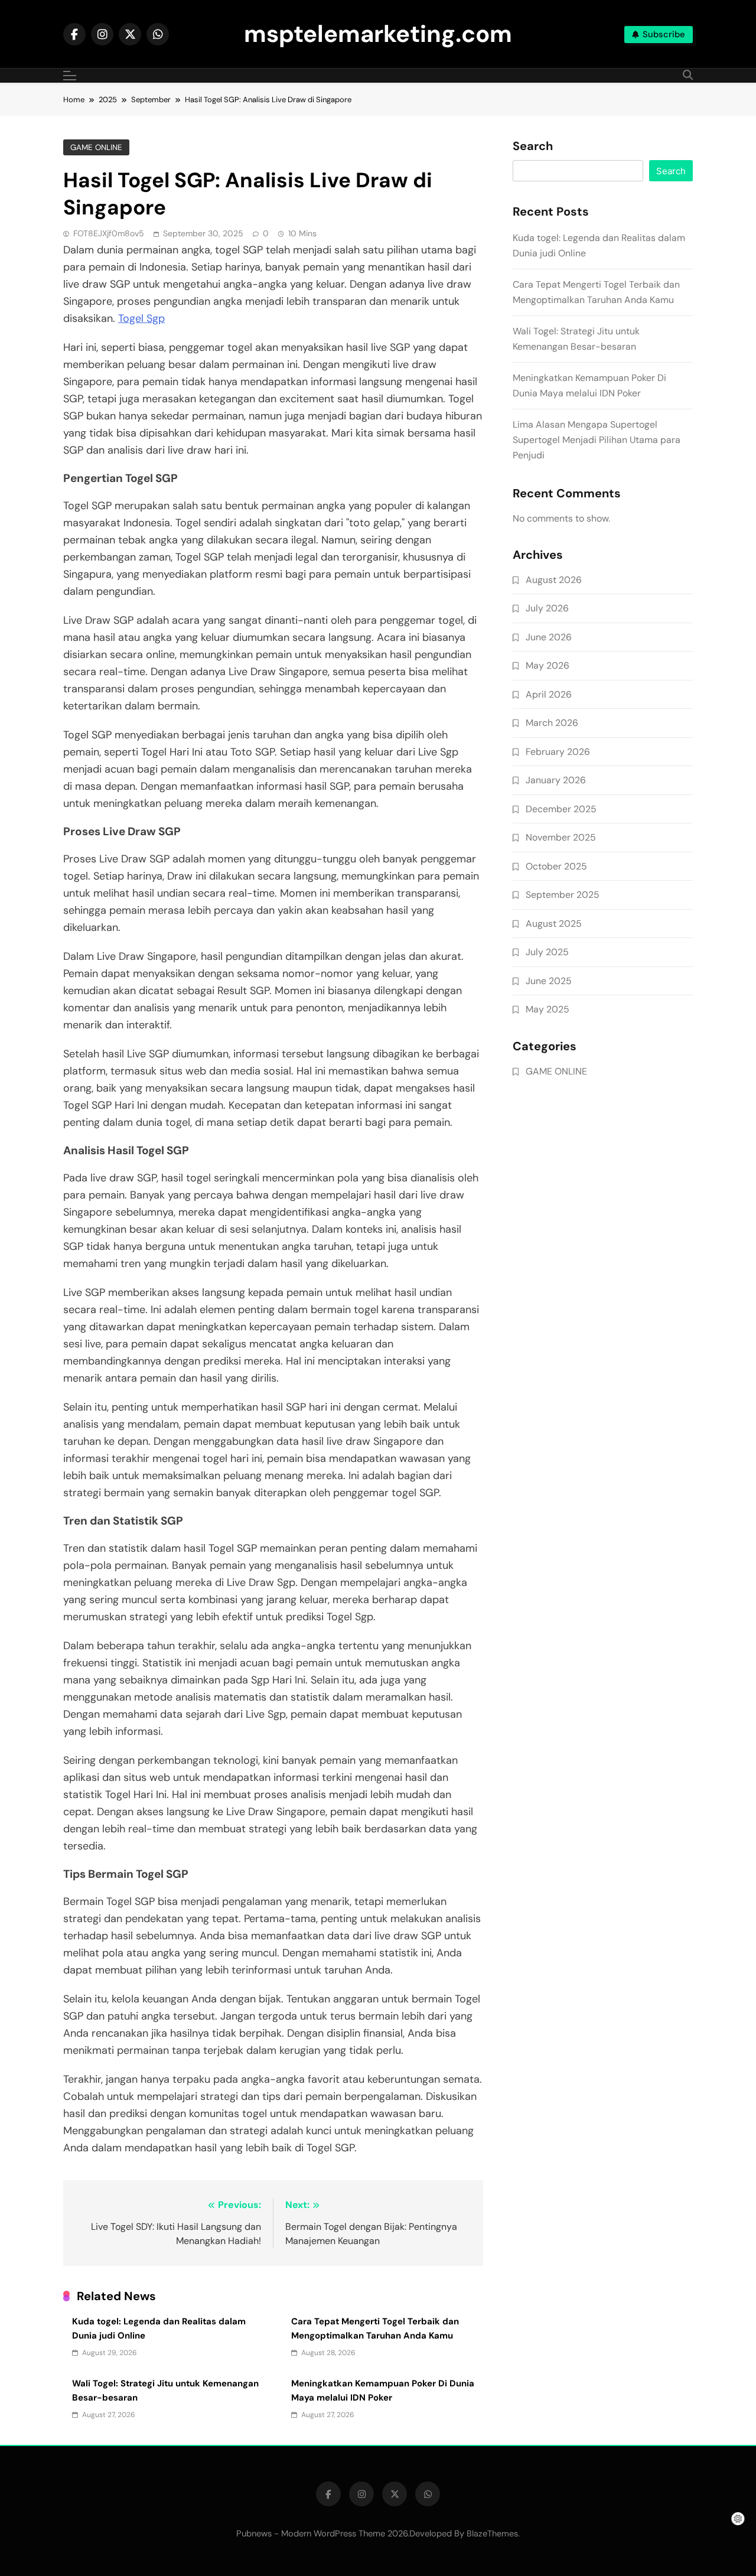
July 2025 (547, 952)
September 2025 (563, 895)
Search (533, 146)
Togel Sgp (141, 318)
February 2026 (558, 752)
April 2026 (549, 694)
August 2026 (554, 580)
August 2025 (554, 924)
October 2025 (556, 866)
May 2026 (548, 665)
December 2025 (561, 809)
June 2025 (549, 981)
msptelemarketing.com (378, 34)
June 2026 (549, 637)
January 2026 (556, 780)
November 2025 (561, 837)
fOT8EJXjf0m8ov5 (109, 233)
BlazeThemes (492, 2533)
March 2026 (552, 723)
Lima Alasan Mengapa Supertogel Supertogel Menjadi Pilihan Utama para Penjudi (597, 440)
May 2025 (548, 1009)
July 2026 (547, 608)
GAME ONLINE (96, 147)
